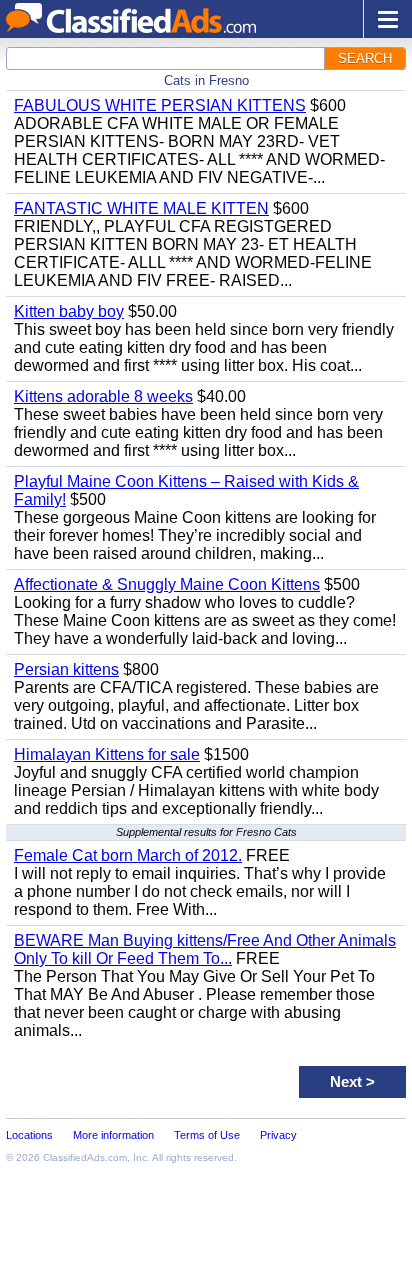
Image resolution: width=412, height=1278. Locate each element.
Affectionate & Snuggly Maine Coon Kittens (167, 584)
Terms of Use (207, 1135)
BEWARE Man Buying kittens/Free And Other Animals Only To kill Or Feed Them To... (205, 949)
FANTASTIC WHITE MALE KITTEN (141, 208)
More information (113, 1135)
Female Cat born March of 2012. (128, 855)
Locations (29, 1135)
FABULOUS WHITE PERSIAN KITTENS (160, 105)
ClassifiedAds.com (85, 1157)
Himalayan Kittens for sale (107, 754)
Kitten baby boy (69, 311)
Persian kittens (66, 669)
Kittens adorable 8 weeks (103, 396)
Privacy (278, 1135)
